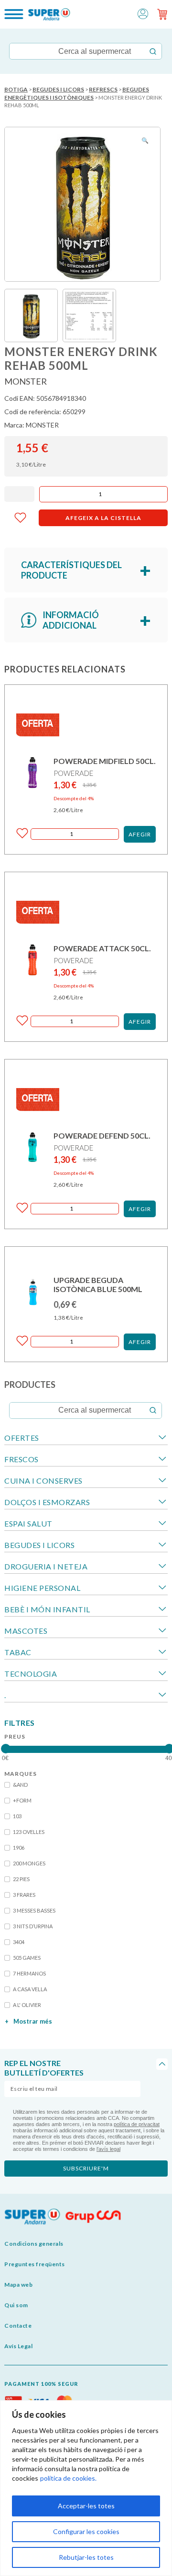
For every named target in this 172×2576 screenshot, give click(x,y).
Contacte (18, 2326)
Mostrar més (28, 2021)
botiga (16, 89)
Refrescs (103, 89)
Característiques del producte (71, 570)
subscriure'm (86, 2168)
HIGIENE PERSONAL (42, 1588)
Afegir (140, 834)
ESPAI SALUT (28, 1523)
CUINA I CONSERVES (43, 1481)
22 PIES (21, 1879)
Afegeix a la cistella (103, 518)
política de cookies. (68, 2478)
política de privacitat (137, 2124)
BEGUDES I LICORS (58, 89)
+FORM (22, 1800)
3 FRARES (24, 1895)
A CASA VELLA (30, 1989)
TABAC (18, 1652)
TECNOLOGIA (31, 1674)
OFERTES (22, 1438)
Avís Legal (18, 2346)
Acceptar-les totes (86, 2506)
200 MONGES (29, 1863)
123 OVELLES (29, 1832)
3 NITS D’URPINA (33, 1926)
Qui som (16, 2305)
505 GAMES (27, 1958)
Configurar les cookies (86, 2531)
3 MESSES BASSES (34, 1910)
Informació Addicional (71, 620)
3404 (19, 1942)
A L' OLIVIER (27, 2005)
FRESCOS (21, 1459)
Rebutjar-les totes (86, 2557)
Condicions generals (34, 2244)
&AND (20, 1785)
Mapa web (18, 2285)
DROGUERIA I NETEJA (46, 1566)
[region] (86, 2488)
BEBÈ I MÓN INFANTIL (47, 1609)
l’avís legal (108, 2149)
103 (17, 1816)
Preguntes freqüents (35, 2264)
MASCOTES (26, 1631)
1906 (19, 1848)
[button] (143, 13)
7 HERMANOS (29, 1973)
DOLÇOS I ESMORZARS (47, 1502)
